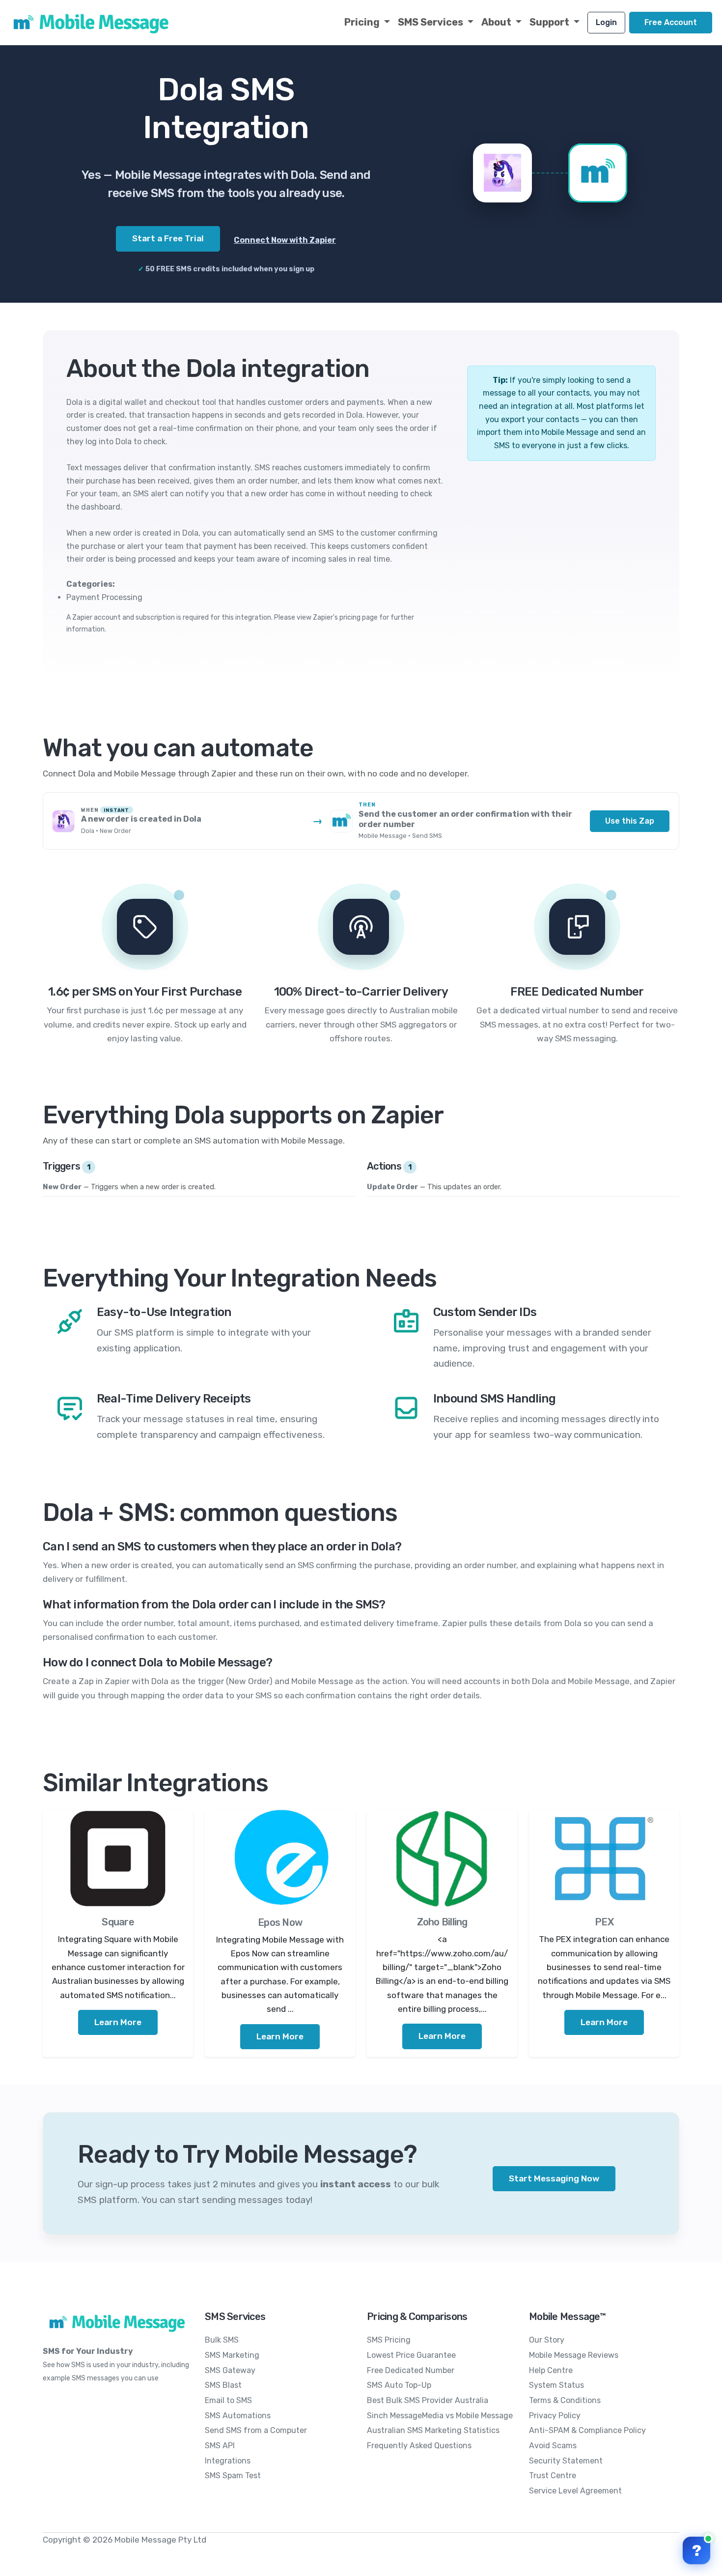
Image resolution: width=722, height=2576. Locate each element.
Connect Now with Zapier (285, 240)
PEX (604, 1922)
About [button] (497, 22)
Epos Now (280, 1922)
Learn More (118, 2022)
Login (606, 22)
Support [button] (550, 22)
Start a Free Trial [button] (168, 238)
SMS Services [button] (431, 22)
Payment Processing (104, 597)
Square (118, 1922)
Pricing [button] (363, 22)
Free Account (671, 22)
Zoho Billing (442, 1922)
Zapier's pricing (337, 617)
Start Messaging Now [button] (554, 2178)
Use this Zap (630, 821)
